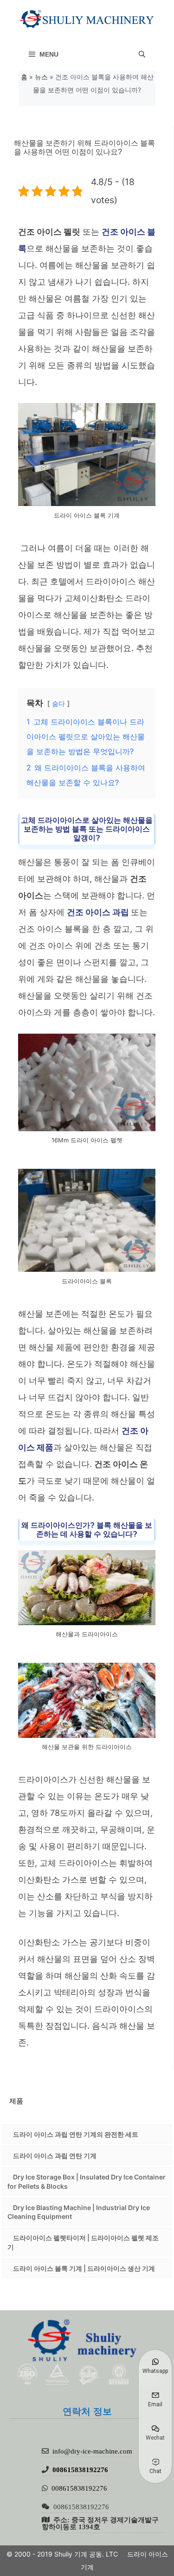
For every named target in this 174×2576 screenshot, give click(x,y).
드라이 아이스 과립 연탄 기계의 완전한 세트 (76, 2134)
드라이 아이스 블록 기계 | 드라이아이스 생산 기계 (84, 2268)
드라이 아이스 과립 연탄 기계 (55, 2156)
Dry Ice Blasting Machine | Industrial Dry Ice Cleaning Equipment (79, 2212)
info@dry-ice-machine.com (92, 2451)
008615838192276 (80, 2470)
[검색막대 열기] (142, 54)
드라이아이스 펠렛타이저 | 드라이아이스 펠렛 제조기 (83, 2242)
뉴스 (41, 77)
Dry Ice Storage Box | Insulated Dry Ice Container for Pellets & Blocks (87, 2182)
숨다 (58, 703)
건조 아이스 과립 (99, 912)
